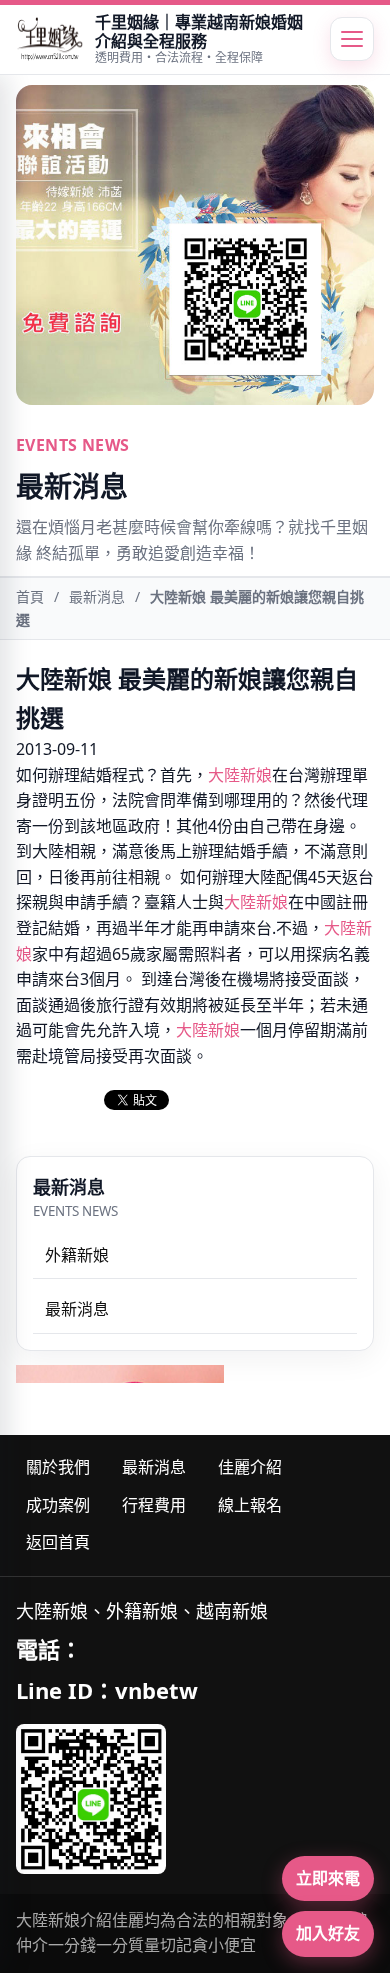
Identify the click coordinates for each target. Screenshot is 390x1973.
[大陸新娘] (49, 39)
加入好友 (328, 1933)
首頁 (30, 596)
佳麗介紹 (250, 1467)
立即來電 (328, 1878)
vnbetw (156, 1690)
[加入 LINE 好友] (91, 1799)
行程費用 (154, 1505)
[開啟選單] (352, 39)
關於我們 (58, 1467)
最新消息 (97, 596)
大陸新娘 (240, 775)
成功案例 (58, 1505)
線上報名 (250, 1505)
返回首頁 (58, 1542)
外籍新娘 (77, 1255)
